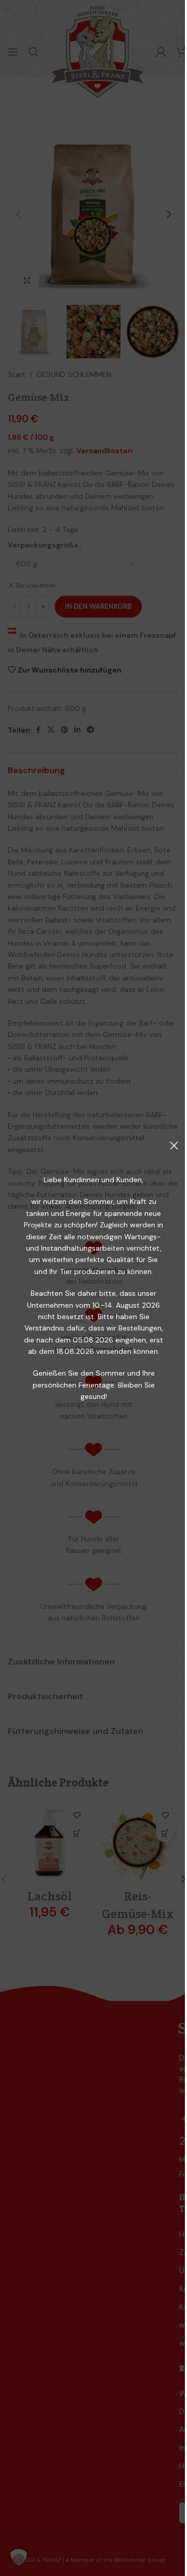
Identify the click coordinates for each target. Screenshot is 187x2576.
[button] (19, 2557)
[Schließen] (174, 1145)
